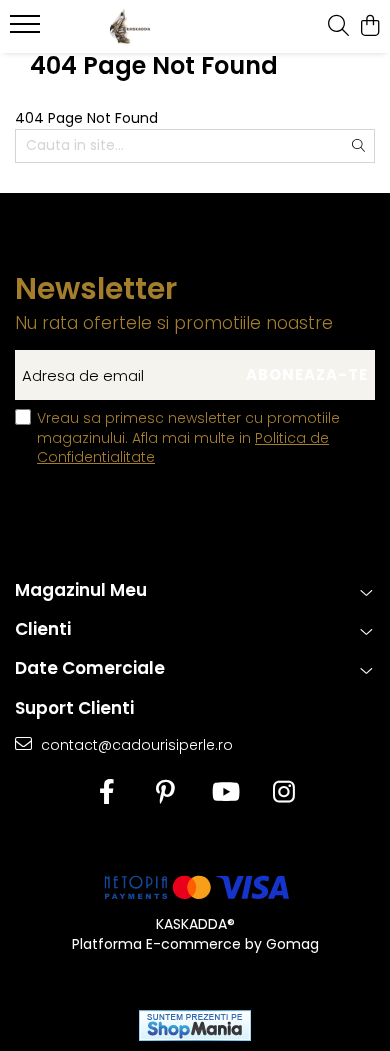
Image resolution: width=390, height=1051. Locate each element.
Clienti (43, 629)
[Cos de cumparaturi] (369, 27)
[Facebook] (106, 793)
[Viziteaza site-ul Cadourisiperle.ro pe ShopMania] (195, 1025)
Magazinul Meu (81, 590)
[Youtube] (224, 793)
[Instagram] (283, 793)
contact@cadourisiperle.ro (135, 745)
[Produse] (27, 30)
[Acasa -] (130, 27)
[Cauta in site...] (338, 27)
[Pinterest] (165, 793)
